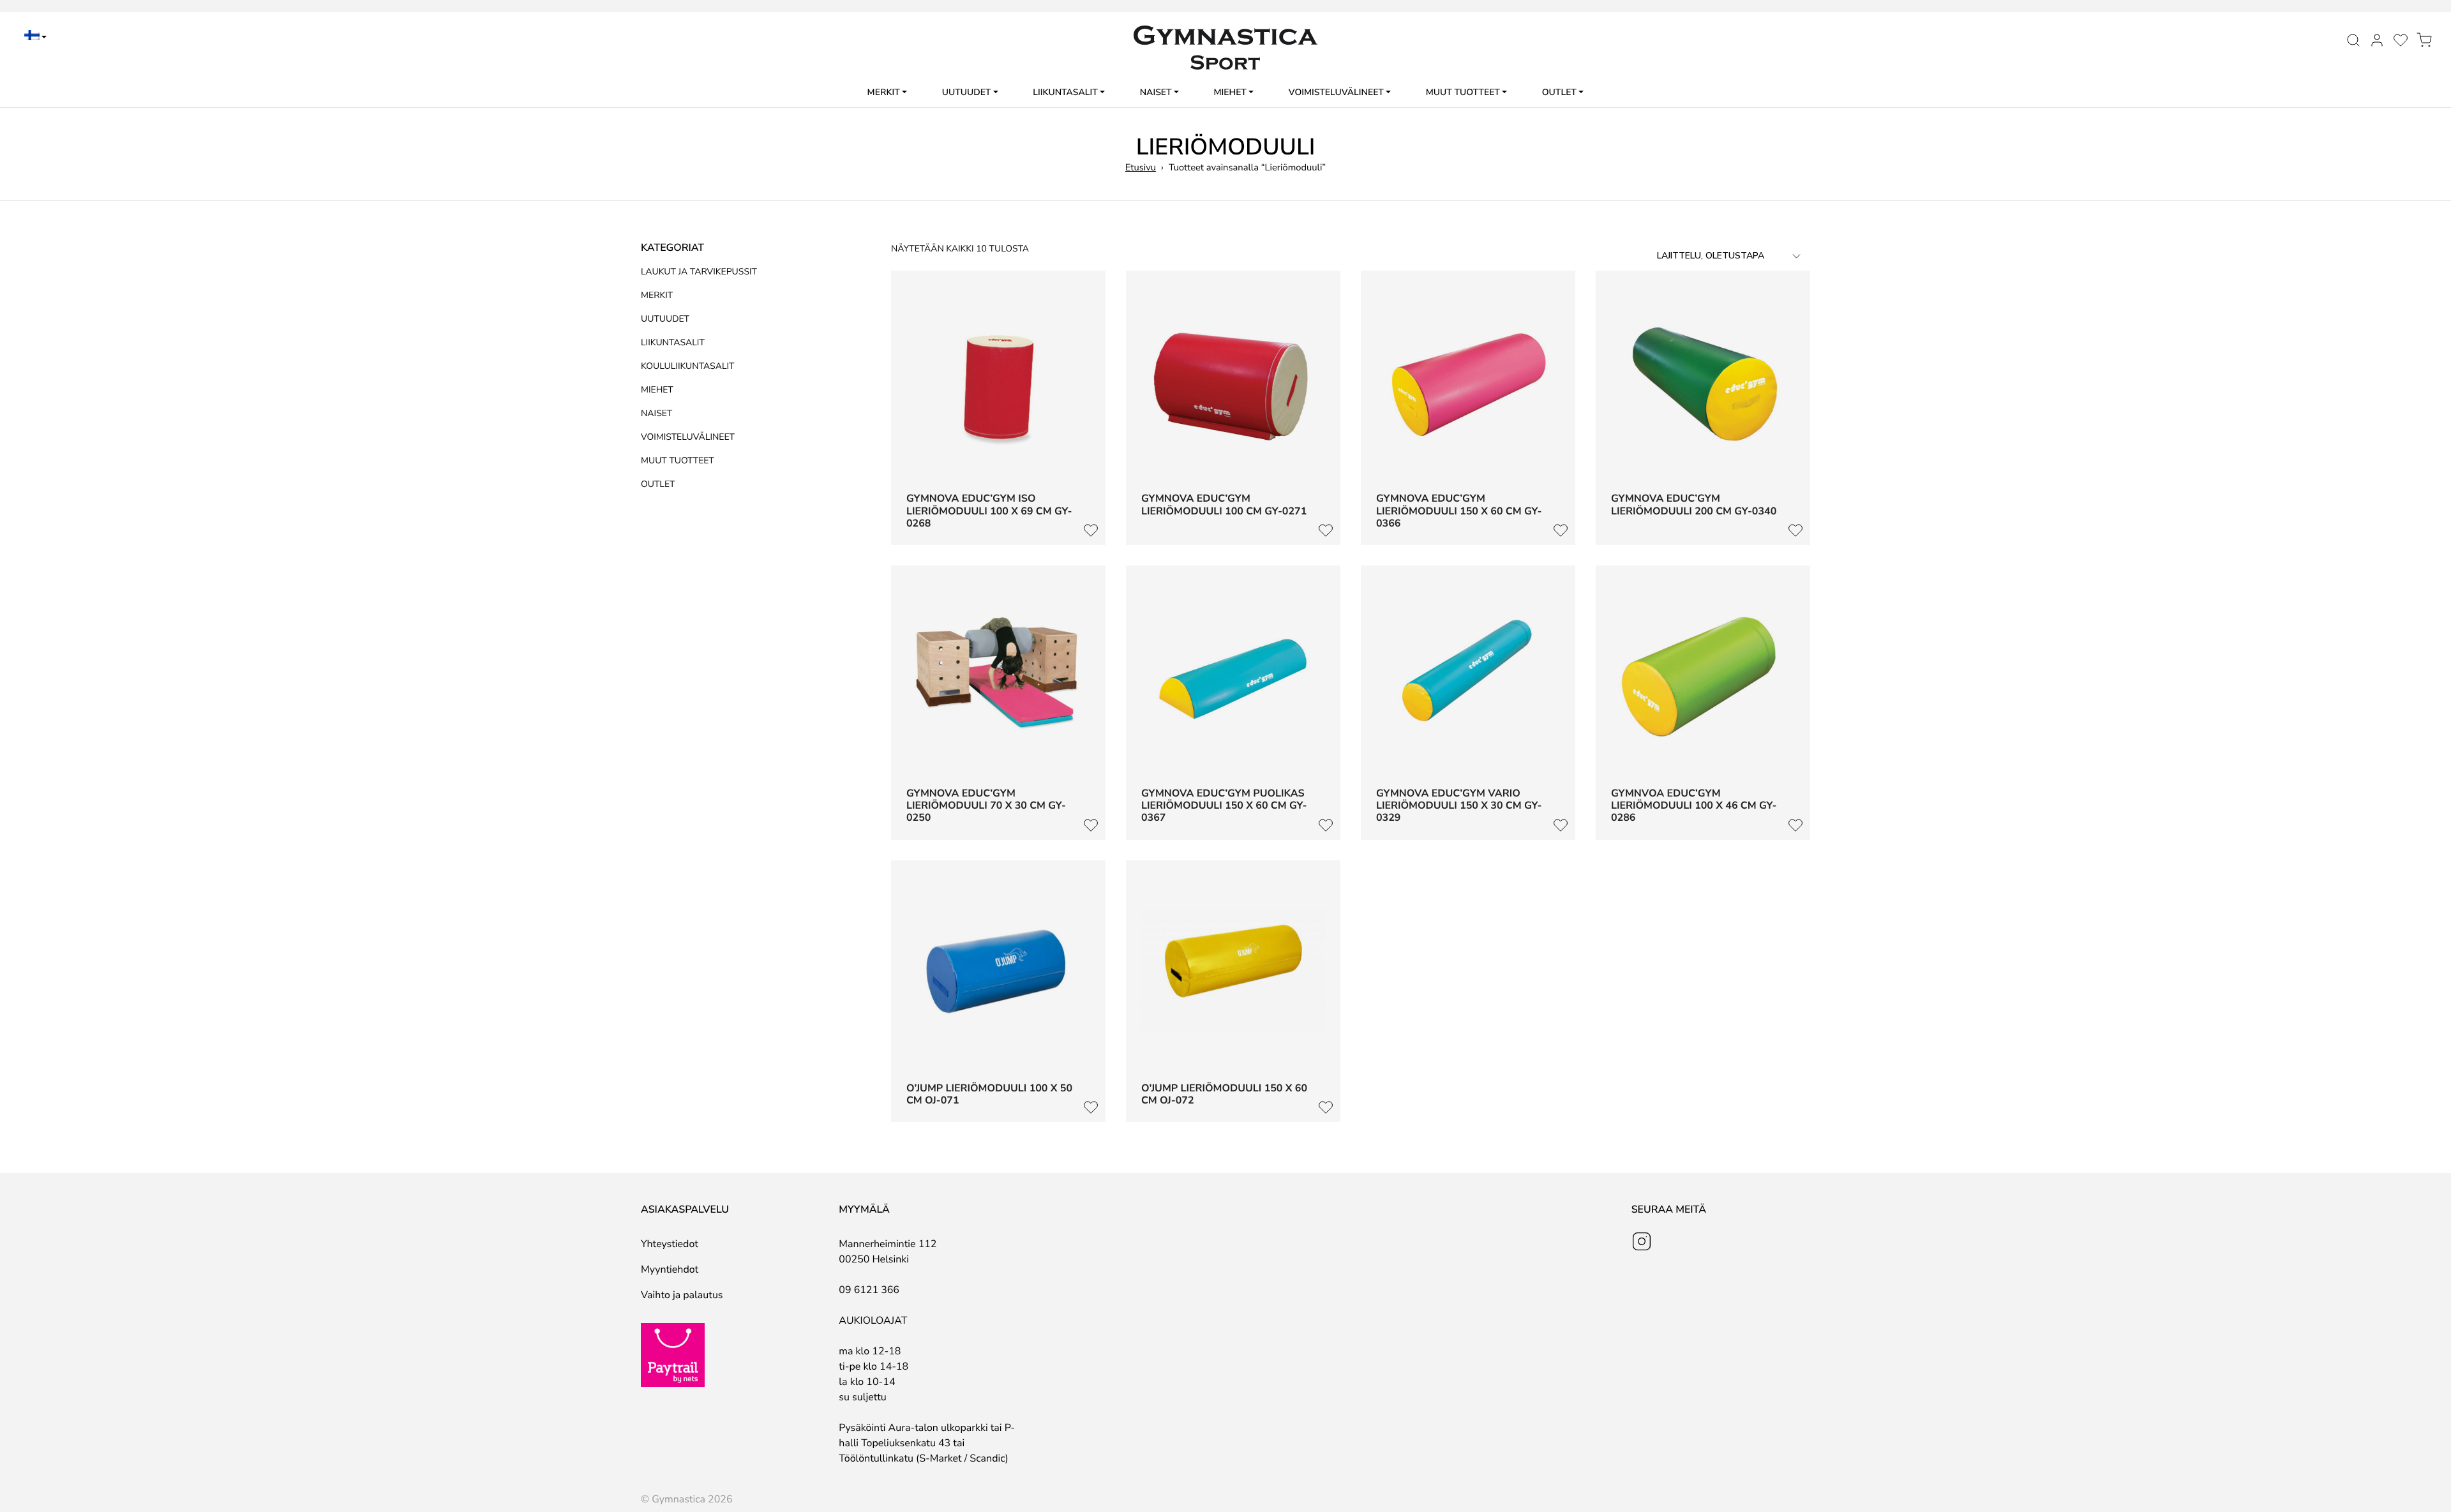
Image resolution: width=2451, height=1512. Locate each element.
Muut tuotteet (1463, 92)
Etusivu (1141, 168)
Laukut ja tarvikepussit (699, 272)
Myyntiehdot (670, 1269)
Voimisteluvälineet (1336, 92)
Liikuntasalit (1065, 92)
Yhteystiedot (670, 1244)
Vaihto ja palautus (682, 1295)
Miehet (1230, 92)
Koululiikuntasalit (688, 366)
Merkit (884, 92)
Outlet (1559, 92)
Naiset (1156, 92)
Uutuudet (967, 92)
